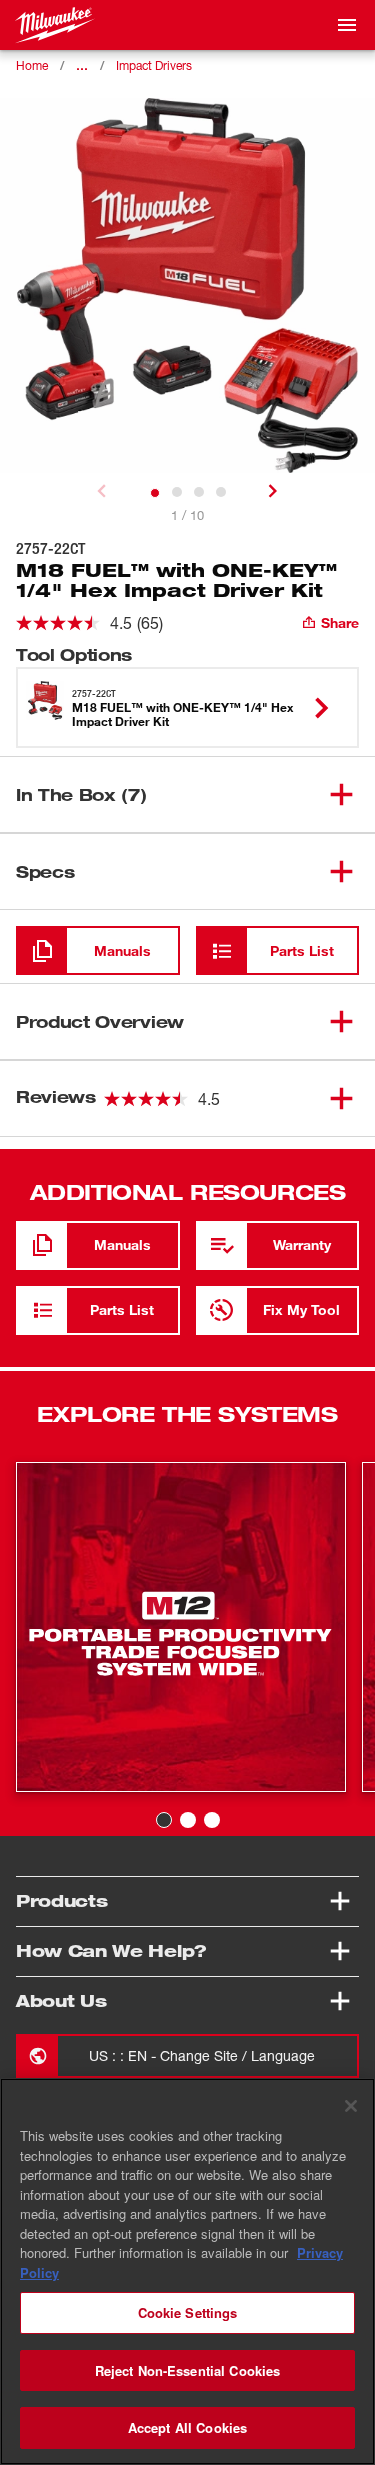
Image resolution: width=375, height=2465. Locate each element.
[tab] (155, 493)
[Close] (351, 2106)
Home (32, 65)
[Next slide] (273, 491)
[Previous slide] (102, 491)
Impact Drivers (154, 65)
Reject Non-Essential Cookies (188, 2370)
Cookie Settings (188, 2312)
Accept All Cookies (187, 2427)
